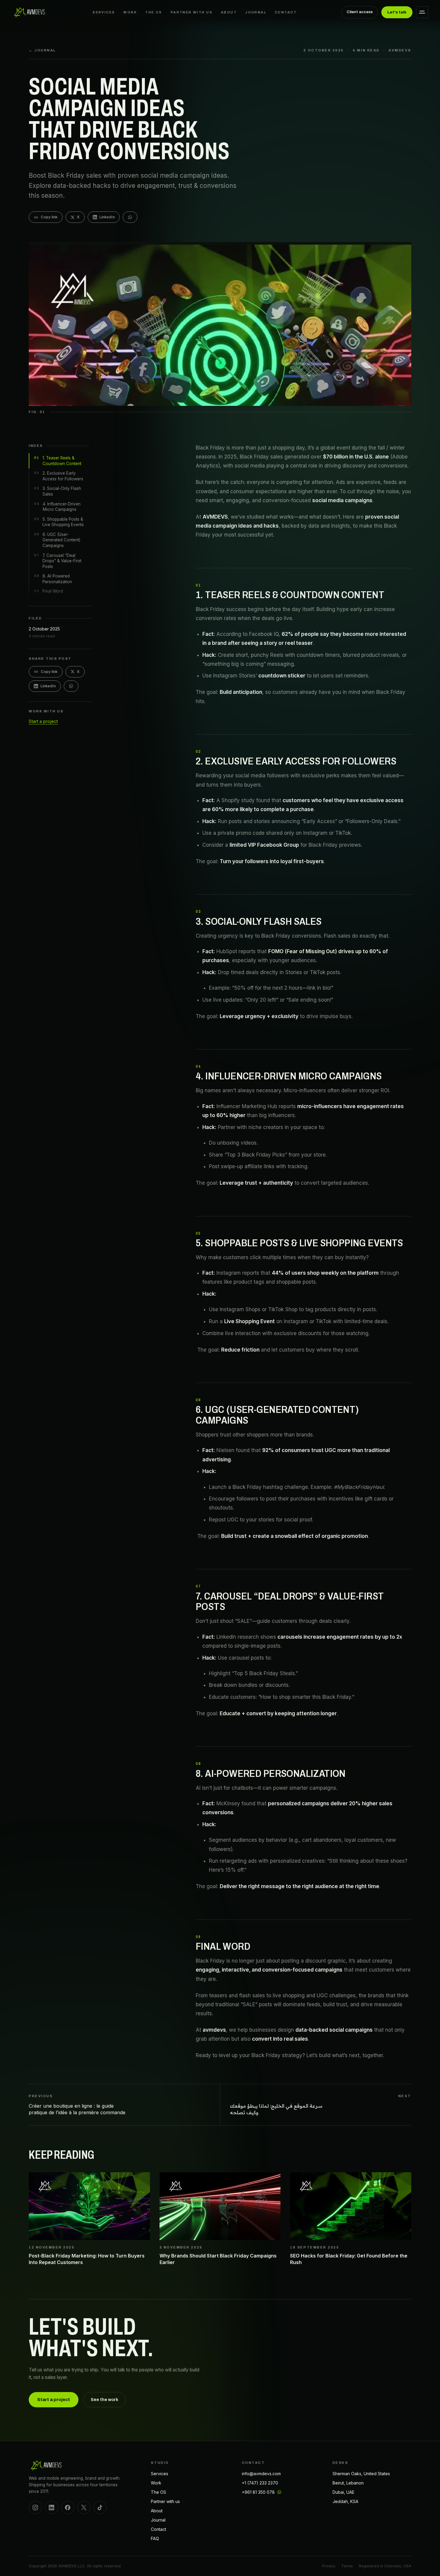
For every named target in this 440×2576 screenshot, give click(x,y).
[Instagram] (35, 2508)
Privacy (329, 2566)
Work (130, 12)
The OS (154, 12)
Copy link (49, 217)
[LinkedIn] (51, 2508)
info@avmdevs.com (261, 2474)
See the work (104, 2400)
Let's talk (397, 12)
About (229, 12)
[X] (84, 2508)
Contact (286, 12)
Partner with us (192, 12)
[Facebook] (68, 2508)
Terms (347, 2566)
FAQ (155, 2538)
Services (104, 12)
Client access (360, 12)
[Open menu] (422, 12)
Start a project (43, 721)
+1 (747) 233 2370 (260, 2483)
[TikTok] (100, 2508)
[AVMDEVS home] (30, 12)
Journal (256, 12)
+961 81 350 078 (258, 2492)
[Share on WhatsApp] (130, 217)
